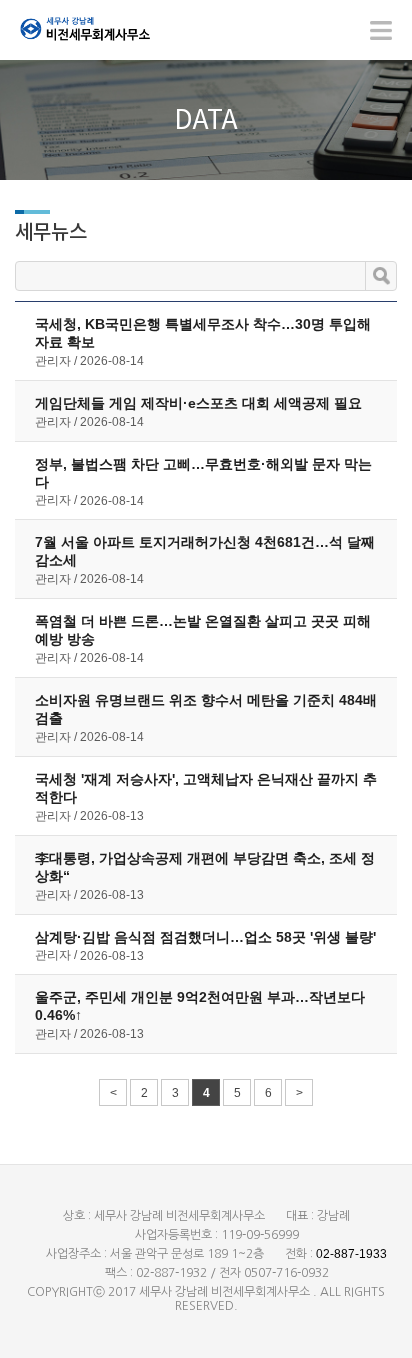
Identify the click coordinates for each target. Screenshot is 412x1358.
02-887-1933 (351, 1254)
